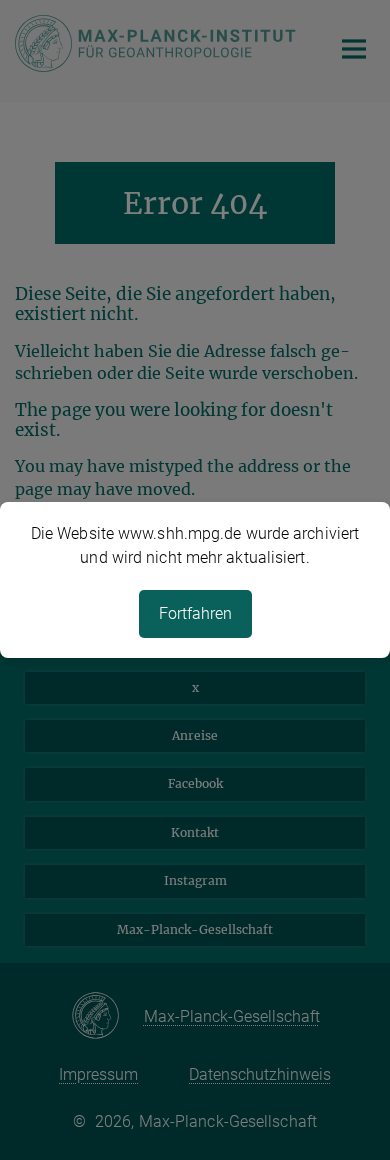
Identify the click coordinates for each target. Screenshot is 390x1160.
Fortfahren (195, 613)
